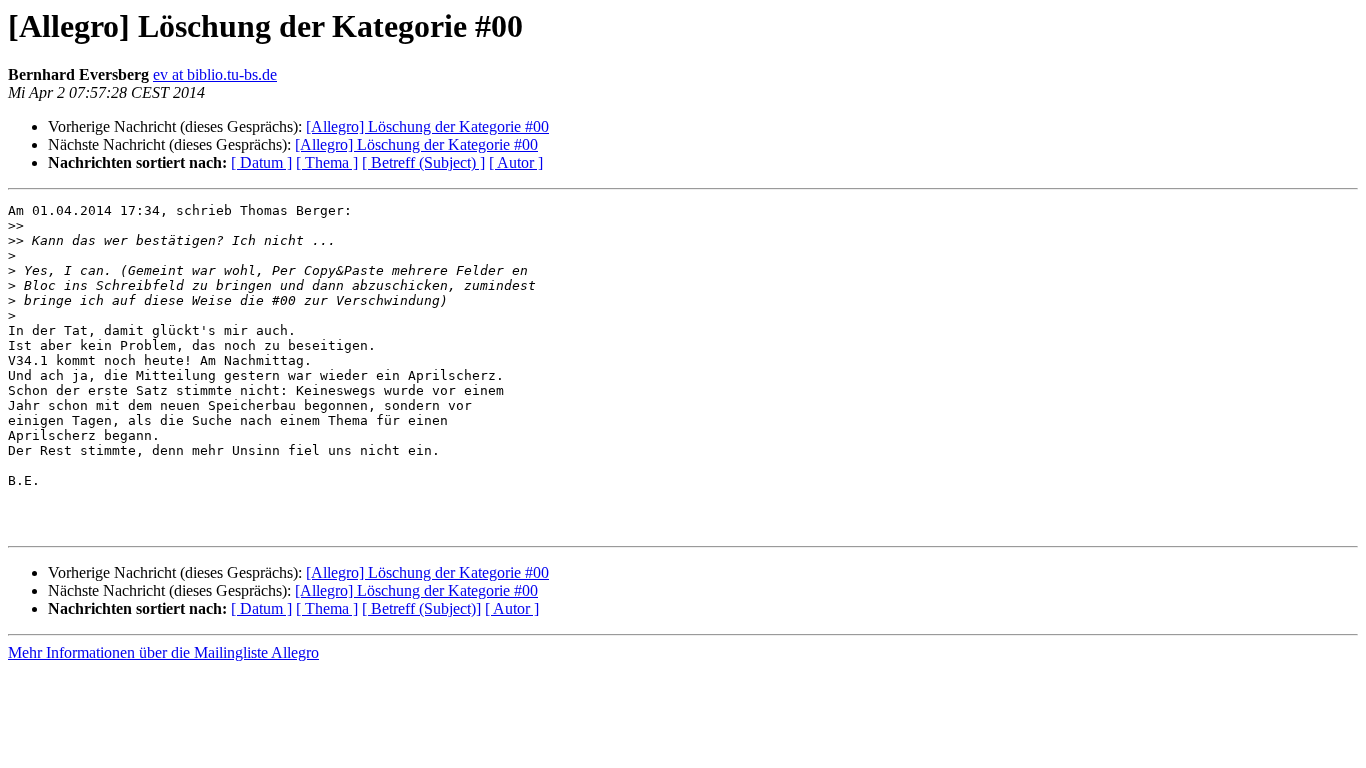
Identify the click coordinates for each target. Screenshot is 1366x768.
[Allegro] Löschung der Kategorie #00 (427, 126)
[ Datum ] (261, 162)
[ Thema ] (327, 162)
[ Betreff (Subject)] (421, 608)
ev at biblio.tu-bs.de (215, 74)
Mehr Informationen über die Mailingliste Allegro (163, 652)
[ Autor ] (516, 162)
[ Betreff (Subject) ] (423, 162)
